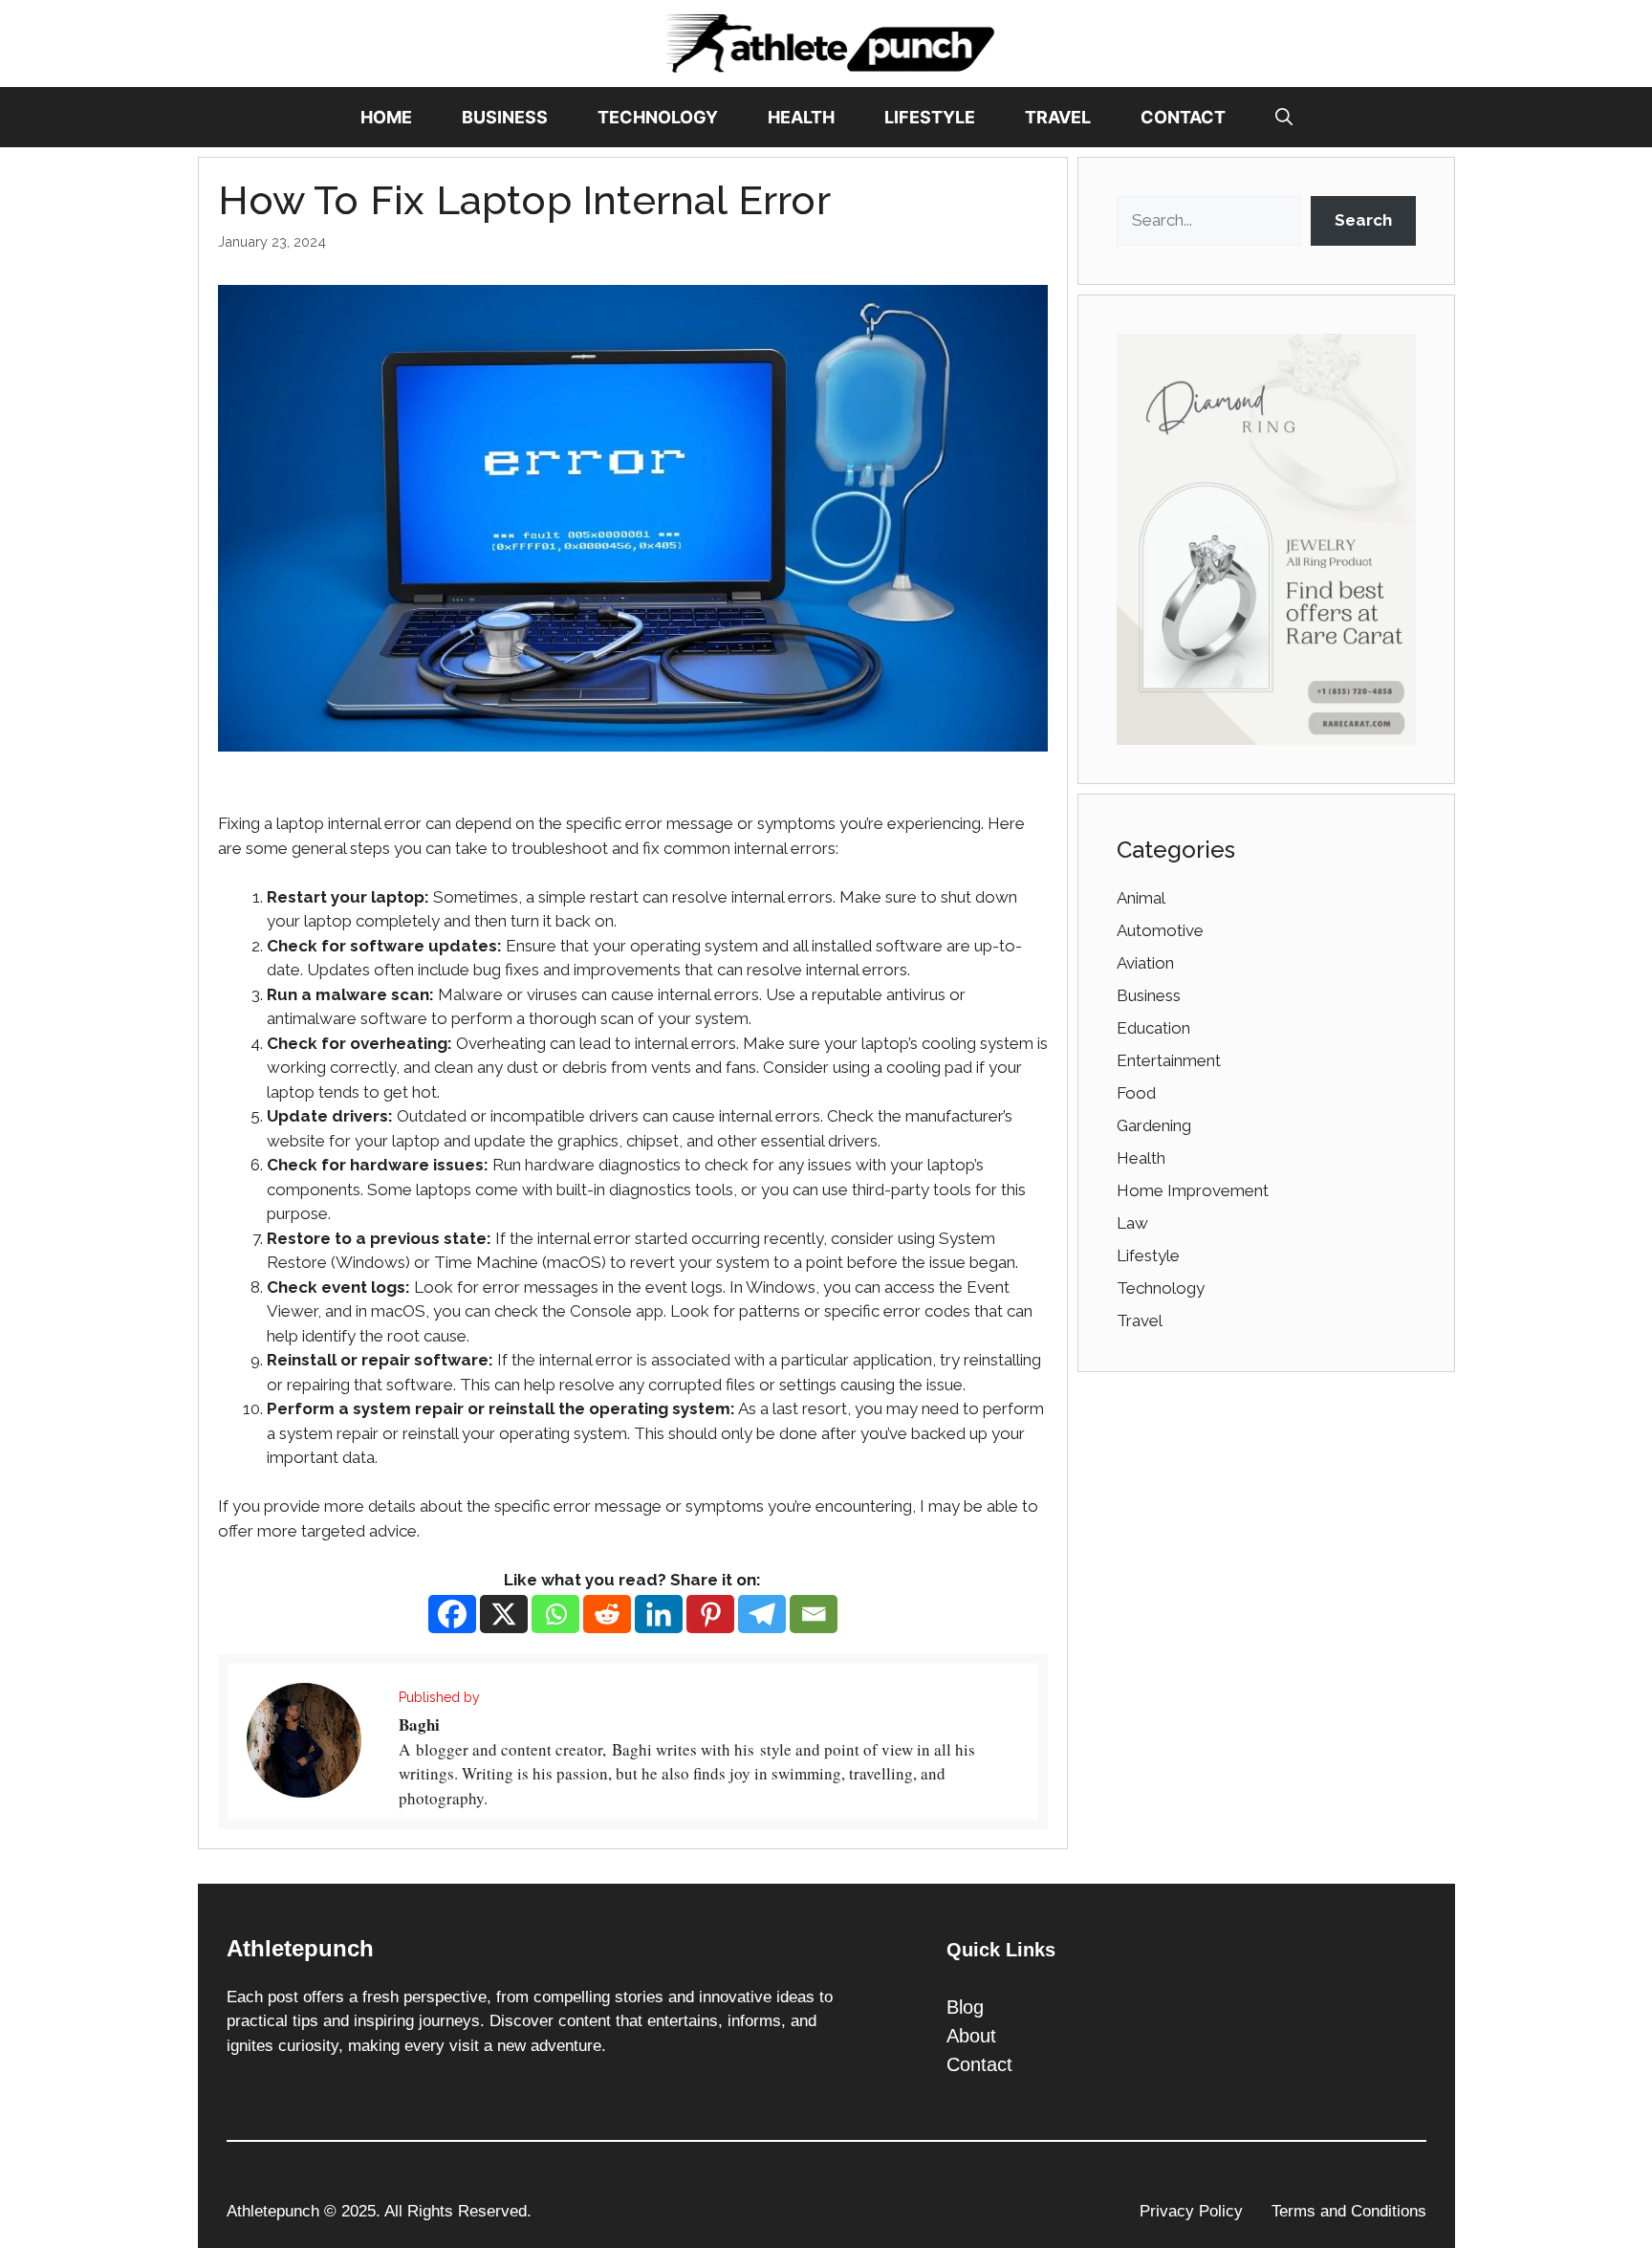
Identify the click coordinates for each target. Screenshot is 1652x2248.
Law (1132, 1223)
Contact (1183, 117)
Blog (965, 2007)
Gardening (1154, 1125)
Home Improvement (1193, 1190)
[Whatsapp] (555, 1614)
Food (1136, 1093)
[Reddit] (607, 1614)
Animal (1141, 898)
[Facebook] (452, 1614)
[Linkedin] (659, 1614)
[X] (504, 1614)
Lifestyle (930, 117)
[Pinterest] (710, 1614)
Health (801, 117)
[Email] (814, 1614)
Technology (658, 117)
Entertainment (1169, 1060)
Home (386, 117)
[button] (1284, 117)
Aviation (1145, 963)
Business (505, 117)
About (971, 2036)
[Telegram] (762, 1614)
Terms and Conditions (1349, 2211)
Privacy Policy (1191, 2211)
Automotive (1160, 930)
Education (1153, 1028)
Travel (1058, 117)
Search (1363, 220)
